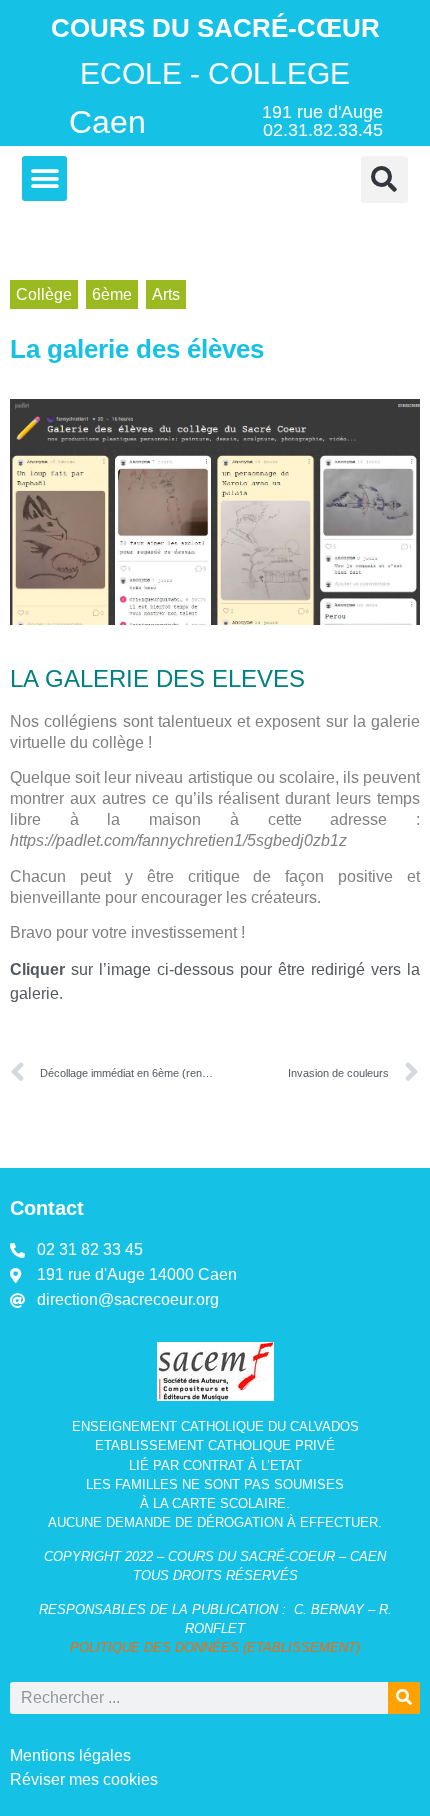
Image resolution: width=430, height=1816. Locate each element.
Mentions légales (70, 1755)
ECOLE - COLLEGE (215, 73)
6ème (112, 294)
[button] (44, 178)
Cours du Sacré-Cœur (215, 28)
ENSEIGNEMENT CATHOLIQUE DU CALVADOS (215, 1426)
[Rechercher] (404, 1698)
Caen (107, 122)
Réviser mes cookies (84, 1779)
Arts (166, 294)
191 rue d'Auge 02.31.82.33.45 (322, 121)
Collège (44, 294)
